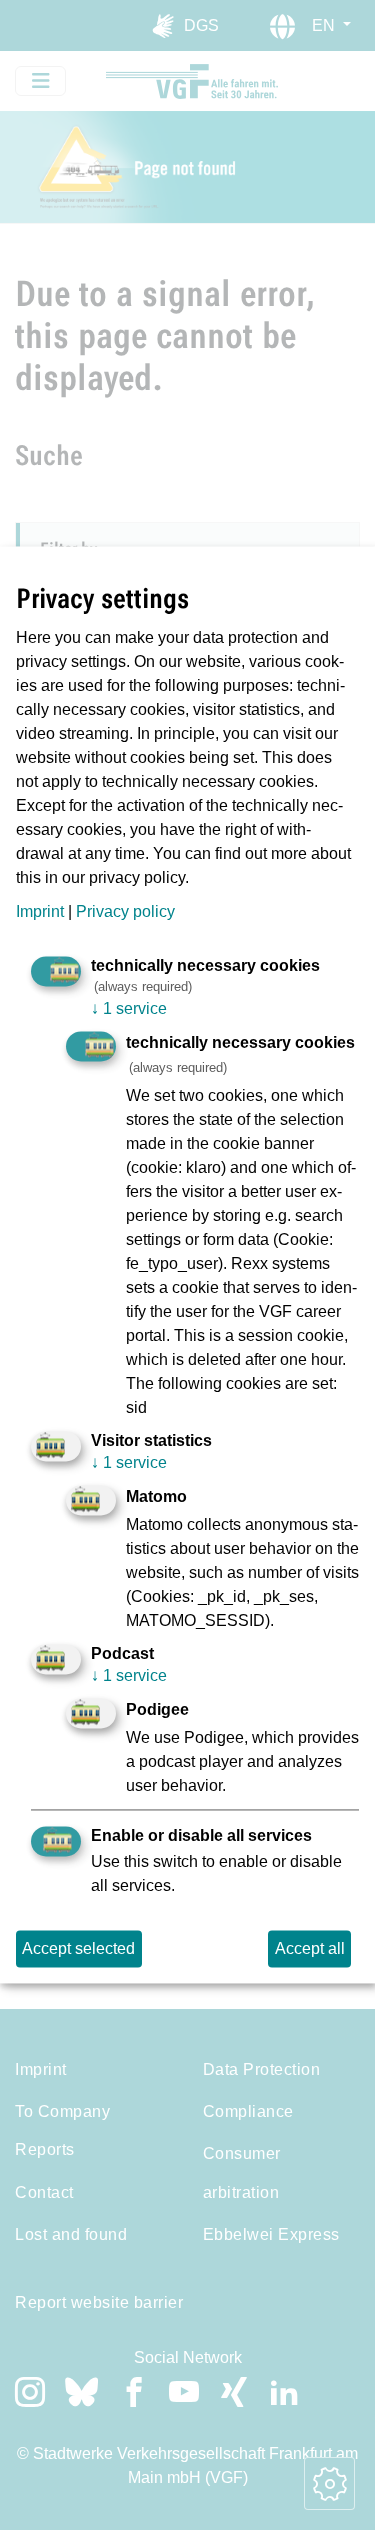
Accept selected (78, 1948)
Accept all (310, 1948)
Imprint (40, 911)
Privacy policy (125, 911)
